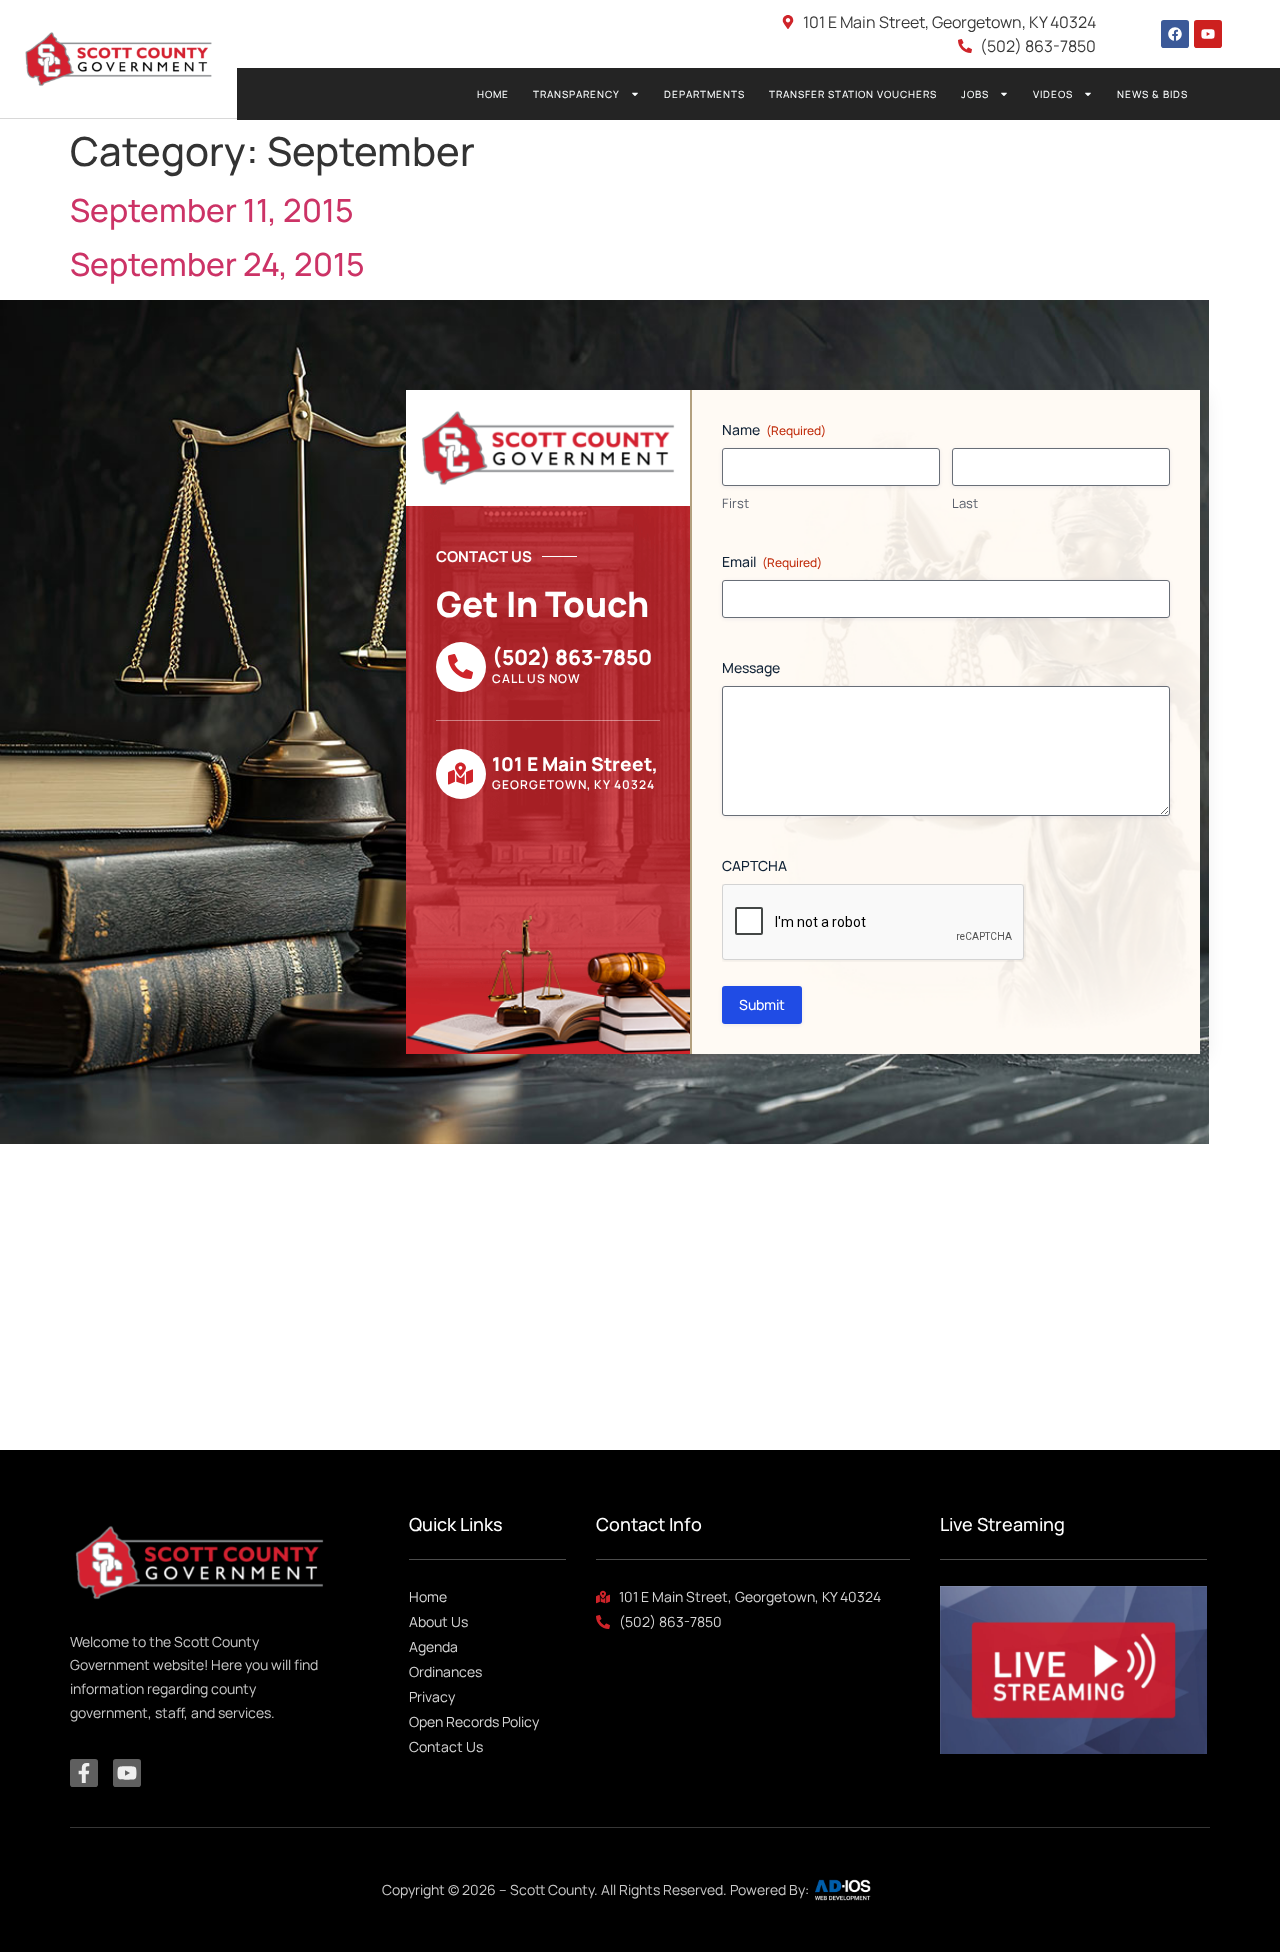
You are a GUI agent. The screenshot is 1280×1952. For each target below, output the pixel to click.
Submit (762, 1004)
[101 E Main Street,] (461, 774)
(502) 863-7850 (572, 657)
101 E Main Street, (575, 764)
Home (493, 94)
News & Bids (1152, 94)
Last (965, 503)
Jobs (975, 94)
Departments (704, 94)
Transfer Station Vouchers (853, 94)
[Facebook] (1175, 34)
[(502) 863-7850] (461, 667)
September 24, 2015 (217, 264)
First (735, 503)
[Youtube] (1208, 34)
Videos (1053, 94)
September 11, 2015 (212, 210)
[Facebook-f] (84, 1773)
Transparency (576, 94)
